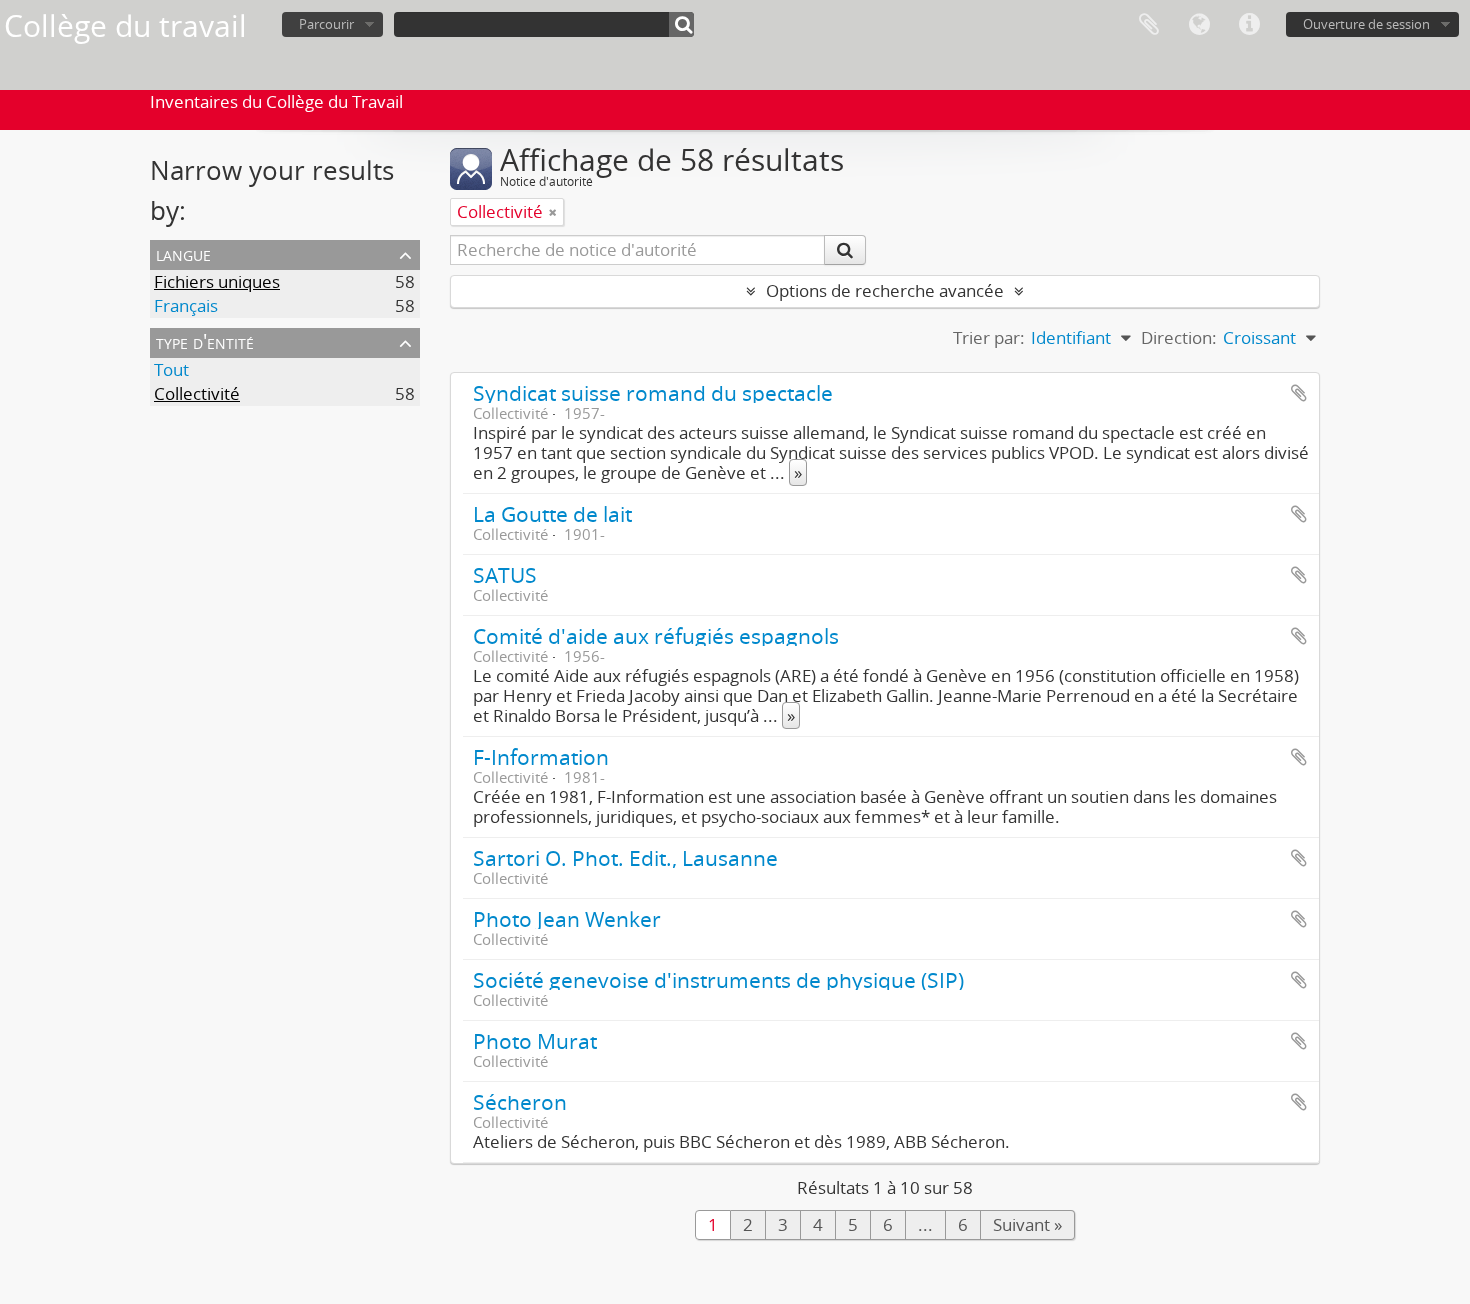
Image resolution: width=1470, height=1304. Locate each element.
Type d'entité (205, 341)
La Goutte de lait (552, 513)
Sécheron (520, 1101)
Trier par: (989, 337)
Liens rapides (1249, 25)
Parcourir (326, 24)
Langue (1199, 25)
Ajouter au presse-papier (1299, 393)
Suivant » (1027, 1224)
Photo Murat (535, 1040)
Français (186, 305)
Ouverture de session (1366, 24)
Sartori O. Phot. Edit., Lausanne (625, 857)
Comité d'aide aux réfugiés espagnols (656, 635)
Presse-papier (1149, 25)
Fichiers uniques (217, 281)
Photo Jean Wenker (567, 918)
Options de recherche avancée (885, 290)
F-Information (541, 756)
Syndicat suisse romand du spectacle (653, 392)
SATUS (505, 574)
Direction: (1179, 337)
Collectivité (197, 393)
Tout (171, 369)
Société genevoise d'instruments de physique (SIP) (718, 979)
